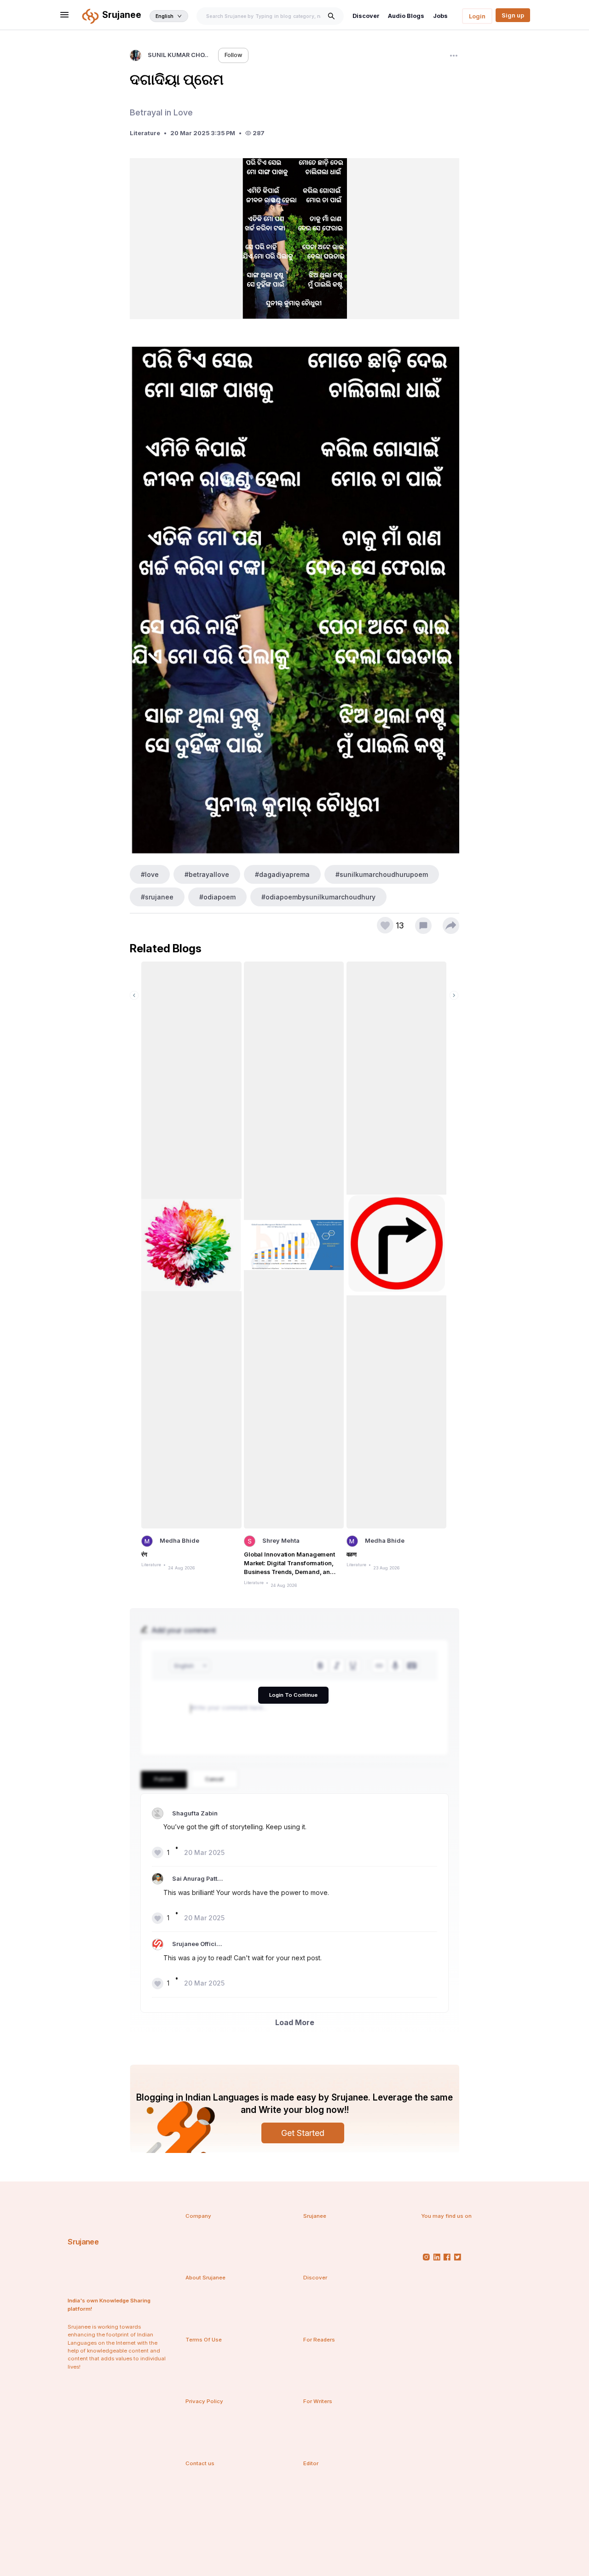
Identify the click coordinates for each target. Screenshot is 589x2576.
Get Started (303, 2133)
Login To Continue (293, 1695)
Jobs (440, 16)
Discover (366, 16)
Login (477, 16)
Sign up (513, 15)
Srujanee (83, 2242)
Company (198, 2216)
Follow (233, 55)
